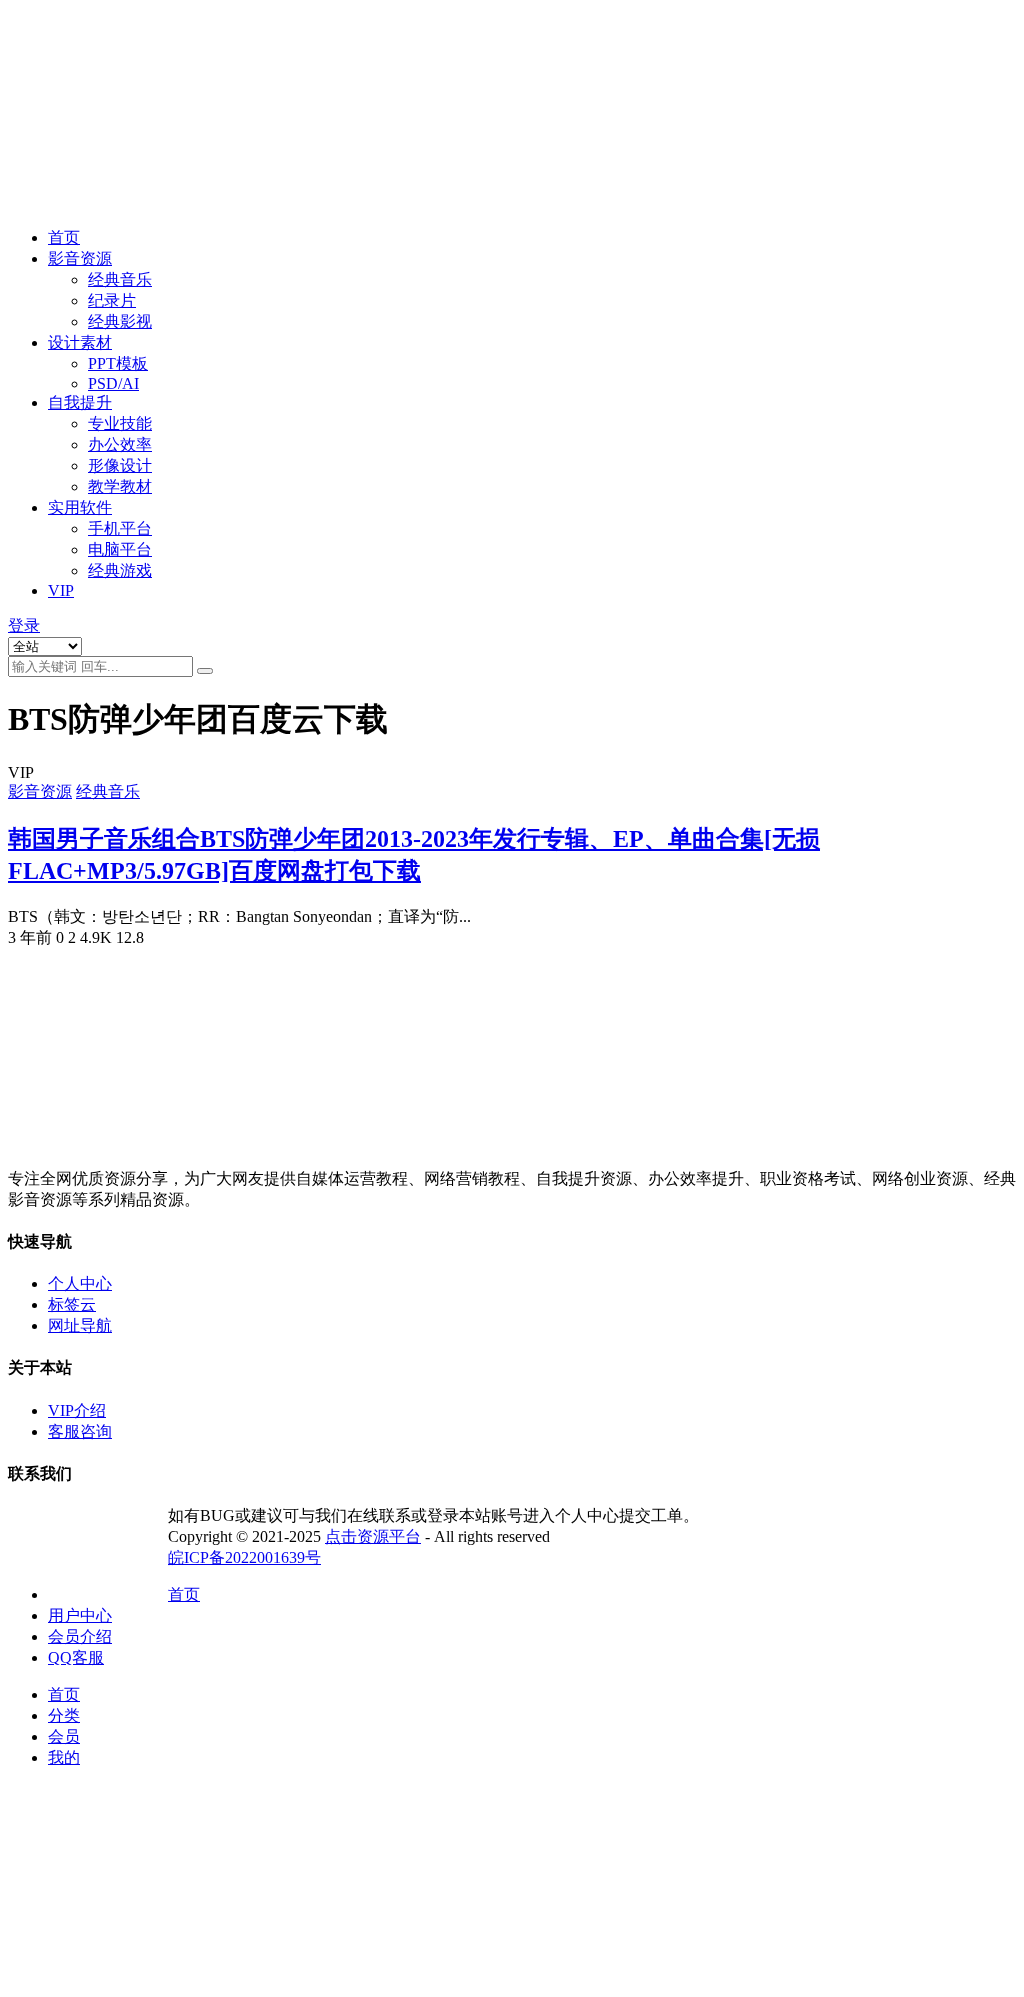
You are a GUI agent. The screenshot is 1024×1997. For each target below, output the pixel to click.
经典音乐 (120, 279)
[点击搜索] (205, 671)
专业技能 (120, 423)
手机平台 (120, 528)
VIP (61, 590)
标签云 (72, 1304)
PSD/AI (113, 383)
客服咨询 (80, 1431)
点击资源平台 (373, 1536)
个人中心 (80, 1283)
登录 (24, 625)
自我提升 (80, 402)
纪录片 (112, 300)
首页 (64, 237)
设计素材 (80, 342)
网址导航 (80, 1325)
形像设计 (120, 465)
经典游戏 (120, 570)
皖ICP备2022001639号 (244, 1557)
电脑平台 (120, 549)
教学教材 (120, 486)
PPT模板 (118, 363)
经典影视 (120, 321)
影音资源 (80, 258)
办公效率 (120, 444)
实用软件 (80, 507)
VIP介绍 (77, 1410)
